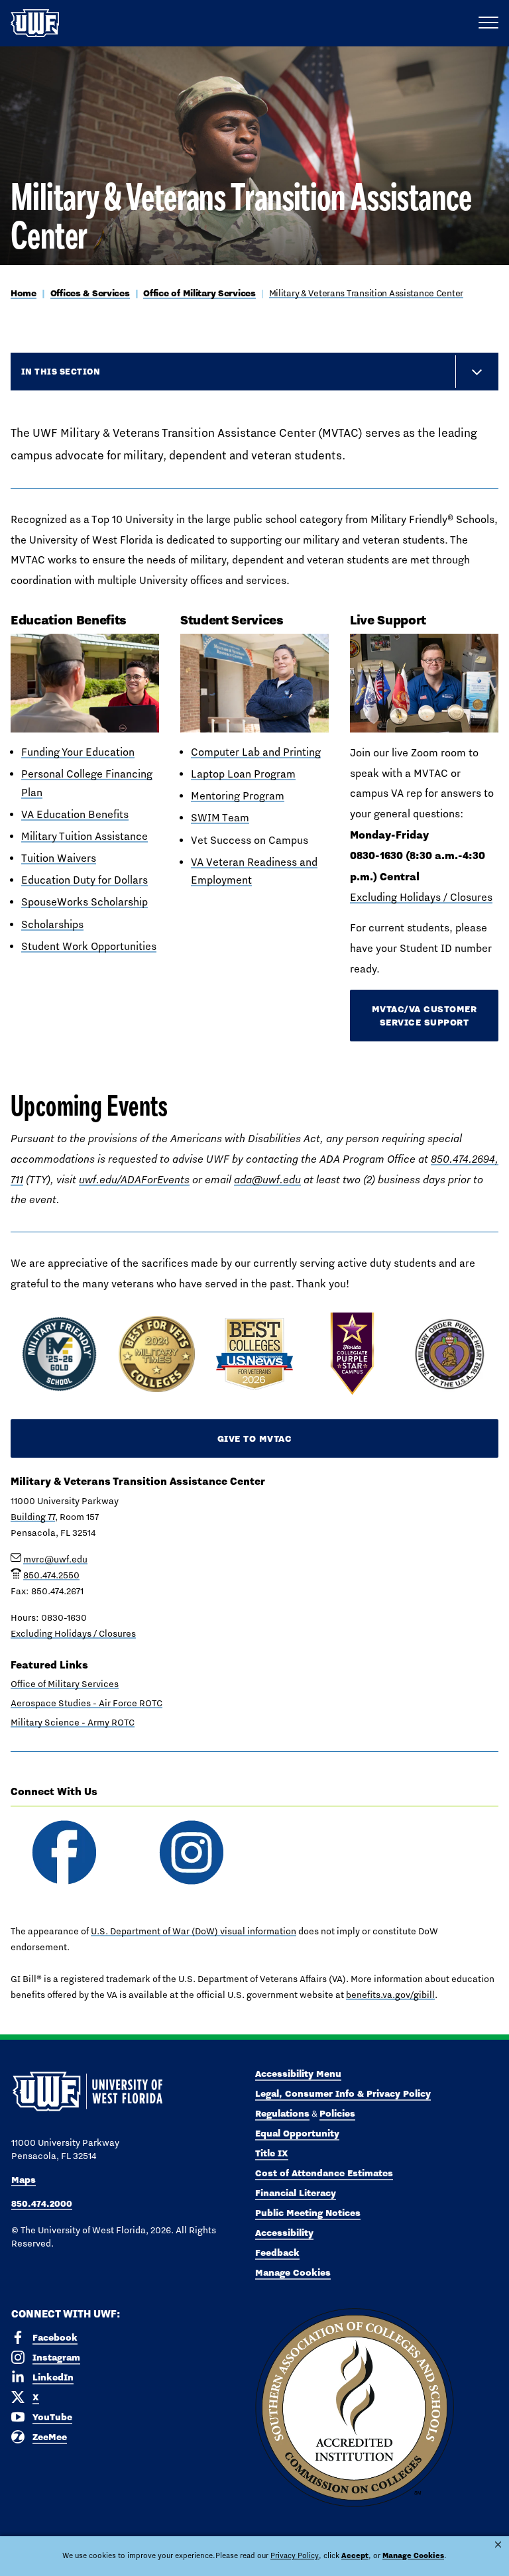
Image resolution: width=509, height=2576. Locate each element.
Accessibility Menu (298, 2074)
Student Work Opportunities (89, 946)
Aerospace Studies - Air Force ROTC (86, 1703)
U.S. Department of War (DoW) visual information (194, 1931)
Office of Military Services (199, 293)
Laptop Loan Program (243, 774)
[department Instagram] (191, 1852)
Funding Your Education (78, 752)
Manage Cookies (293, 2272)
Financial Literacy (296, 2193)
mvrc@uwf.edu (55, 1559)
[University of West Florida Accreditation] (355, 2408)
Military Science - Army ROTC (73, 1722)
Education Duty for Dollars (85, 880)
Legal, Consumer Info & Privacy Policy (343, 2093)
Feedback (277, 2253)
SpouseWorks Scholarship (85, 902)
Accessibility (284, 2233)
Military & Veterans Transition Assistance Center (367, 293)
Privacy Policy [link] (295, 2555)
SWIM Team (220, 818)
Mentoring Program (238, 796)
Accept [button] (355, 2555)
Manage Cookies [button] (413, 2555)
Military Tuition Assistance (85, 836)
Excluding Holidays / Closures (421, 897)
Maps (24, 2180)
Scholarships (52, 924)
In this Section (61, 371)
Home (24, 293)
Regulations (282, 2113)
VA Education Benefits (75, 814)
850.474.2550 (51, 1575)
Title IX (272, 2153)
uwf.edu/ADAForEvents (134, 1180)
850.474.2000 (42, 2203)
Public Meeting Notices (308, 2213)
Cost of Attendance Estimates (324, 2173)
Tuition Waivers (59, 858)
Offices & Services (90, 293)
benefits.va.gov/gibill (390, 1995)
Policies (337, 2113)
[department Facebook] (64, 1852)
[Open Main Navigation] (488, 23)
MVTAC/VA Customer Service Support (424, 1016)
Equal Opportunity (297, 2133)
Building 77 (33, 1517)
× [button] (498, 2545)
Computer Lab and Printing (256, 752)
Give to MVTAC (255, 1438)
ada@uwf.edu (267, 1180)
